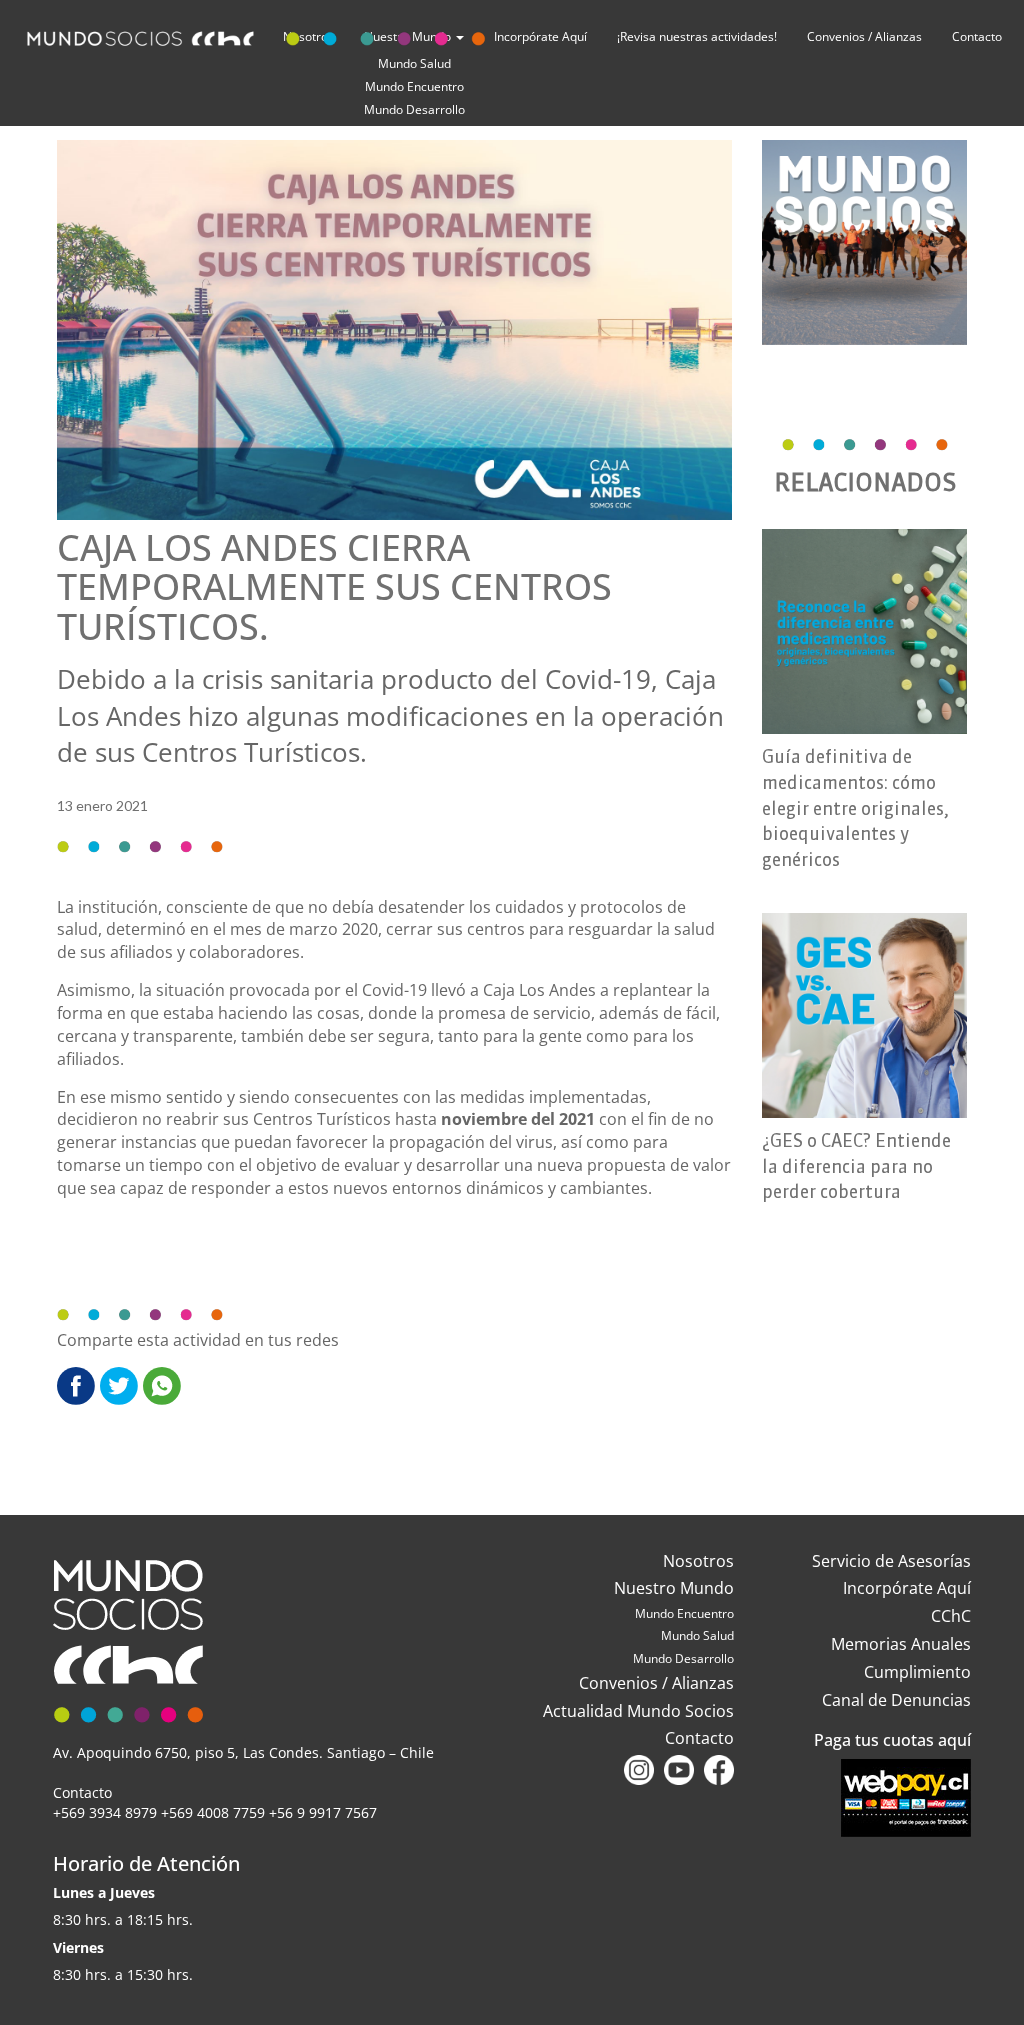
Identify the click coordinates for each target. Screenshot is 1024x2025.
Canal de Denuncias (896, 1700)
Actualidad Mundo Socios (638, 1711)
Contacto (977, 36)
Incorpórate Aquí (907, 1588)
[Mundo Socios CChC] (259, 34)
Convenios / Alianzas (864, 36)
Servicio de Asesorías (891, 1561)
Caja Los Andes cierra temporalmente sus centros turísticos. (334, 587)
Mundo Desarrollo (414, 109)
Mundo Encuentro (414, 86)
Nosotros (698, 1561)
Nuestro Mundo (674, 1588)
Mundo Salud (697, 1635)
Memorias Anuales (901, 1644)
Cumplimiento (917, 1672)
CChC (951, 1616)
